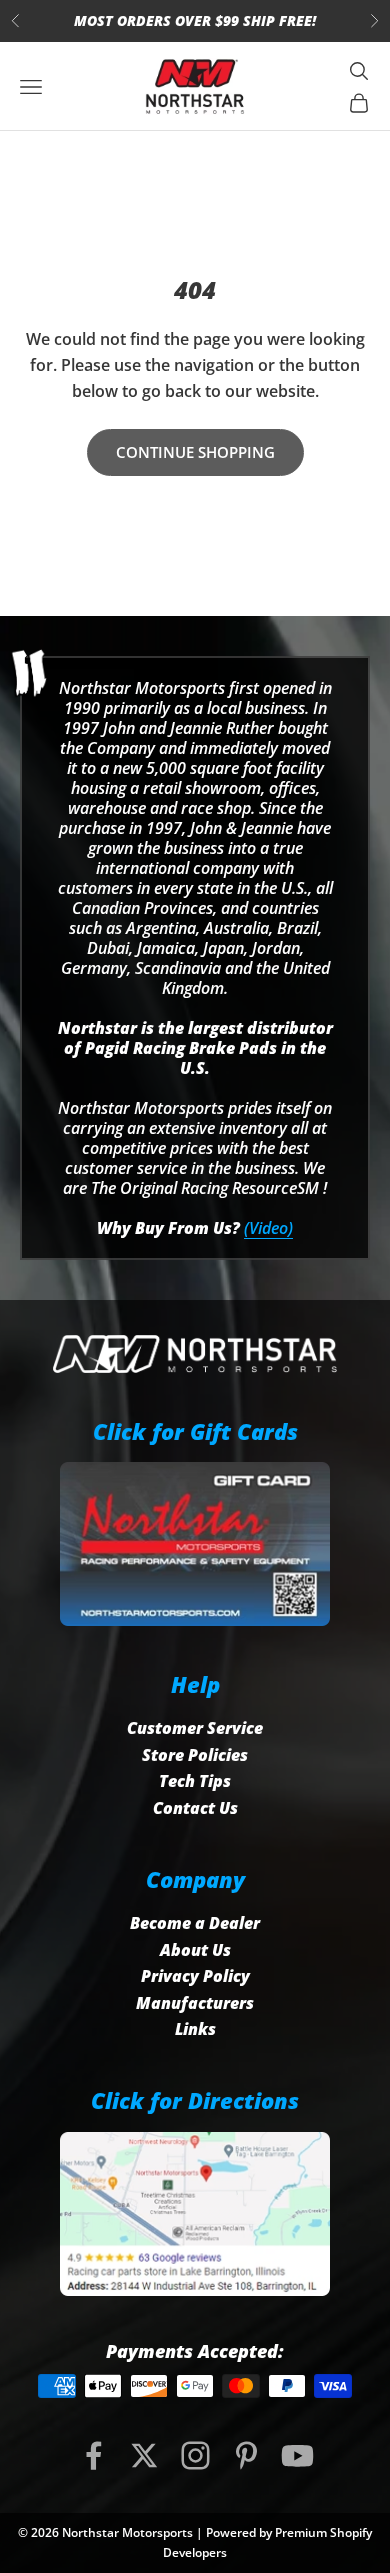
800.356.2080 (89, 21)
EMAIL (199, 21)
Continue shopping (195, 452)
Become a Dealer (195, 1923)
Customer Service (195, 1728)
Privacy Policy (195, 1976)
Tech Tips (195, 1781)
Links (195, 2029)
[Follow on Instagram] (195, 2455)
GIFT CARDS (305, 21)
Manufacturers (195, 2003)
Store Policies (195, 1755)
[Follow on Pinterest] (246, 2455)
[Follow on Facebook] (93, 2455)
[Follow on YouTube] (297, 2455)
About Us (195, 1950)
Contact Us (195, 1808)
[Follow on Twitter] (144, 2455)
